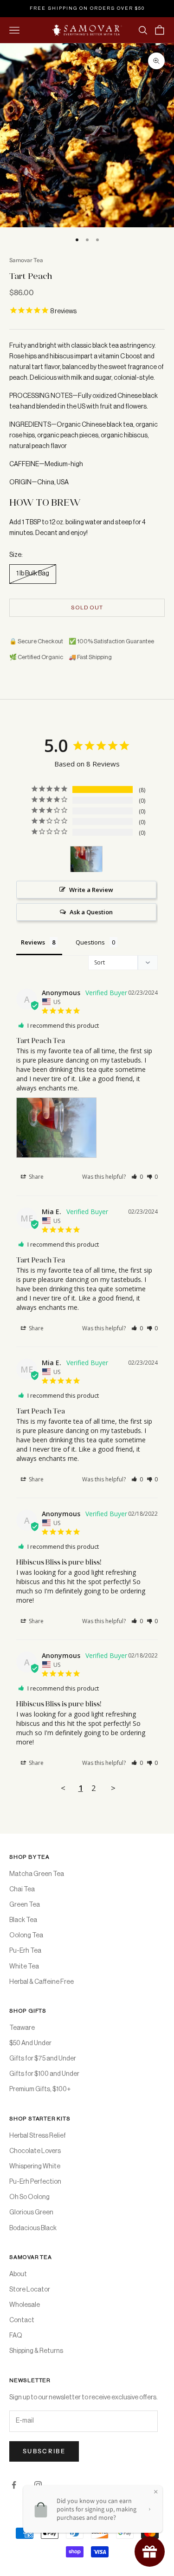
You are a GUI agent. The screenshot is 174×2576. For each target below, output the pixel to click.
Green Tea (25, 1905)
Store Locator (30, 2290)
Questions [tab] (90, 942)
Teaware (22, 2028)
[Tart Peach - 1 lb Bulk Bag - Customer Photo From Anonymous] (86, 859)
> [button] (113, 1788)
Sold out (87, 608)
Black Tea (23, 1920)
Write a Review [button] (91, 890)
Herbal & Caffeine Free (42, 1982)
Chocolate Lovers (35, 2151)
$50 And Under (30, 2043)
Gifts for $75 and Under (43, 2059)
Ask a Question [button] (91, 912)
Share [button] (35, 1177)
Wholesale (25, 2305)
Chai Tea (22, 1889)
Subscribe (44, 2451)
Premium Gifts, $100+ (40, 2089)
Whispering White (35, 2166)
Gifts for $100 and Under (44, 2074)
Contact (22, 2320)
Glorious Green (31, 2213)
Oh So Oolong (29, 2197)
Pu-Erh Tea (25, 1951)
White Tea (24, 1967)
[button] (137, 1177)
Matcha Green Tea (37, 1874)
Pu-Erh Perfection (35, 2182)
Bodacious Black (33, 2228)
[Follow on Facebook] (14, 2485)
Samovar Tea (26, 260)
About (18, 2274)
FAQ (16, 2336)
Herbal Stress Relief (38, 2136)
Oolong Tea (26, 1935)
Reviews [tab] (33, 942)
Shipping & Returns (36, 2351)
